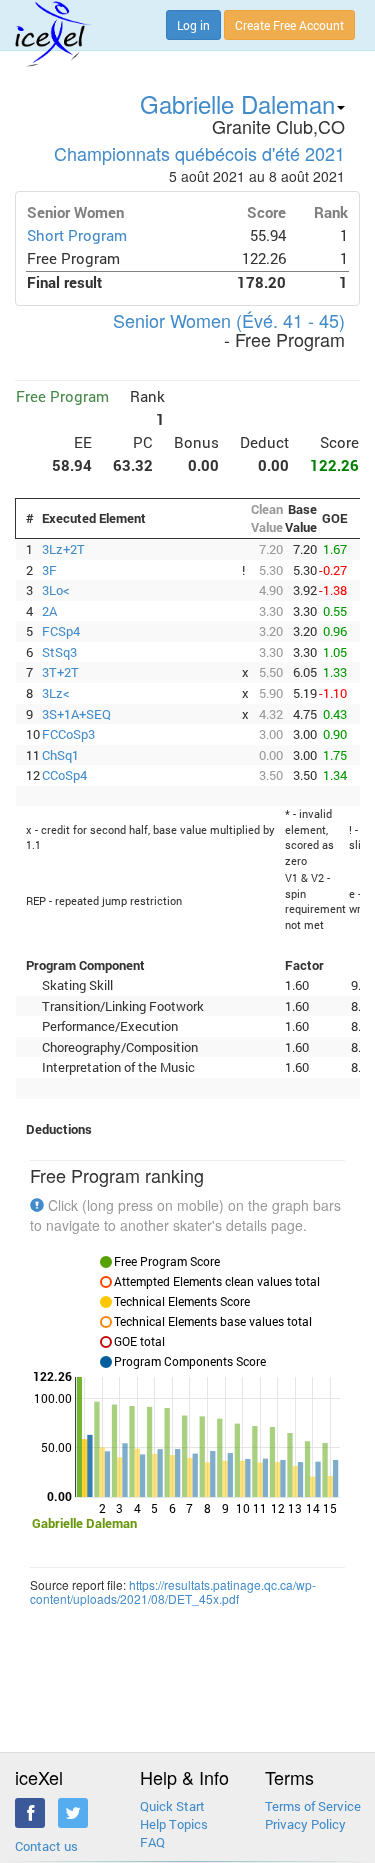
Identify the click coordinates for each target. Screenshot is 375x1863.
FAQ (152, 1842)
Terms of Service (313, 1806)
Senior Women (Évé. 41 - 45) (229, 320)
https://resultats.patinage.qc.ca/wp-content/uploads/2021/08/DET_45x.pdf (173, 1591)
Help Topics (174, 1824)
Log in (193, 25)
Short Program (77, 235)
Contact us (46, 1846)
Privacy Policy (305, 1824)
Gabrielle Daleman (237, 103)
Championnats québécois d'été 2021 (199, 153)
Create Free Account (289, 25)
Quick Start (172, 1806)
